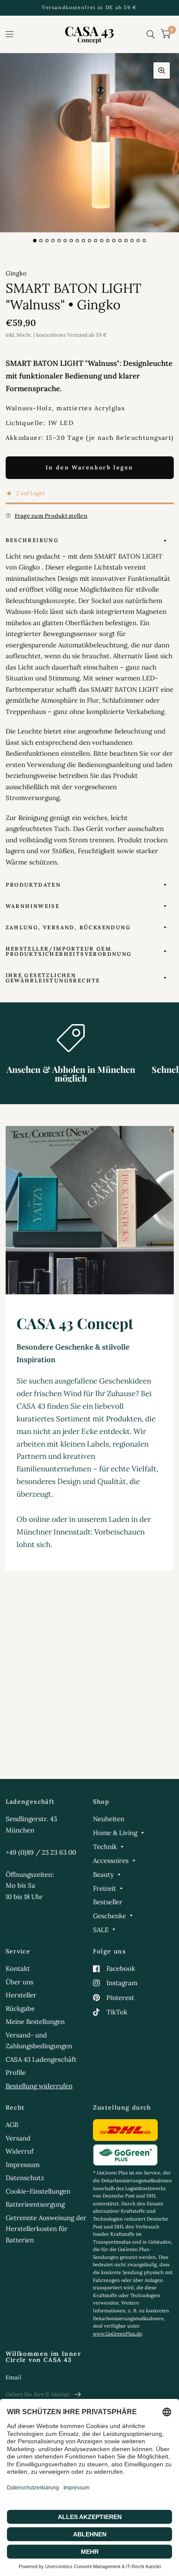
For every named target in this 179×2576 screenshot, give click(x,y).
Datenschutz (25, 2178)
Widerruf (20, 2151)
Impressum (23, 2165)
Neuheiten (109, 1819)
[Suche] (151, 34)
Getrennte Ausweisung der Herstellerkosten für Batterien (46, 2229)
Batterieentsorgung (35, 2204)
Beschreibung (32, 540)
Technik (105, 1847)
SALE (101, 1930)
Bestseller (108, 1902)
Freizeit (104, 1888)
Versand (18, 2138)
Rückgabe (20, 2008)
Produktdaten (33, 885)
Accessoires (111, 1861)
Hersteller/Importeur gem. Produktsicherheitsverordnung (69, 951)
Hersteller (21, 1995)
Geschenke (109, 1916)
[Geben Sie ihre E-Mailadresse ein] (78, 2395)
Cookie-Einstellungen (38, 2191)
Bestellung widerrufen (39, 2086)
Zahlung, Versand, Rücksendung (68, 927)
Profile (16, 2072)
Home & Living (115, 1833)
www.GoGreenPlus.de (118, 2334)
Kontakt (18, 1968)
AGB (12, 2125)
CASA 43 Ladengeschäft (41, 2059)
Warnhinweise (33, 906)
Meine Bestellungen (35, 2022)
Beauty (103, 1874)
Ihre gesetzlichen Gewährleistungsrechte (53, 978)
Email (13, 2377)
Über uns (20, 1982)
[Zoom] (162, 70)
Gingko (16, 273)
